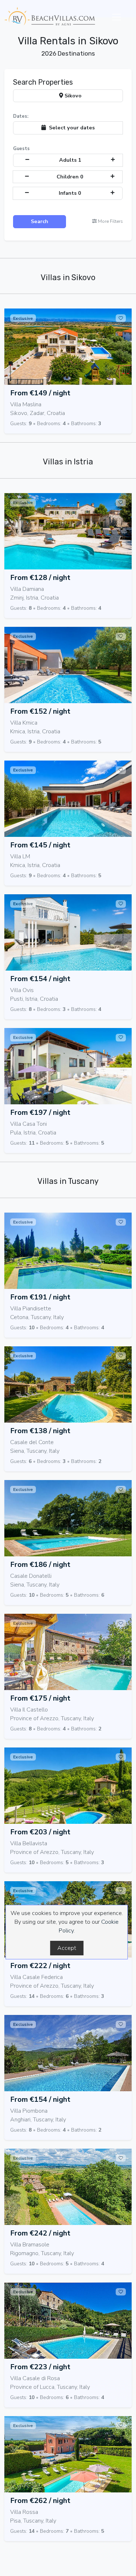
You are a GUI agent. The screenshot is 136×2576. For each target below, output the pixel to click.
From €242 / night (40, 2233)
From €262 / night (40, 2501)
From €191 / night (40, 1297)
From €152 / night (40, 711)
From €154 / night (40, 979)
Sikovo (72, 96)
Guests (21, 149)
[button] (108, 221)
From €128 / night (40, 578)
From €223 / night (40, 2367)
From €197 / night (40, 1112)
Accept (67, 1948)
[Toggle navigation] (116, 17)
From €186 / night (40, 1565)
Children (70, 177)
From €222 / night (40, 1966)
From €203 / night (40, 1832)
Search (40, 221)
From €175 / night (40, 1698)
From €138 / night (40, 1431)
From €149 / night (40, 393)
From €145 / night (40, 845)
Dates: (21, 116)
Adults (70, 160)
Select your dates (70, 128)
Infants (70, 193)
